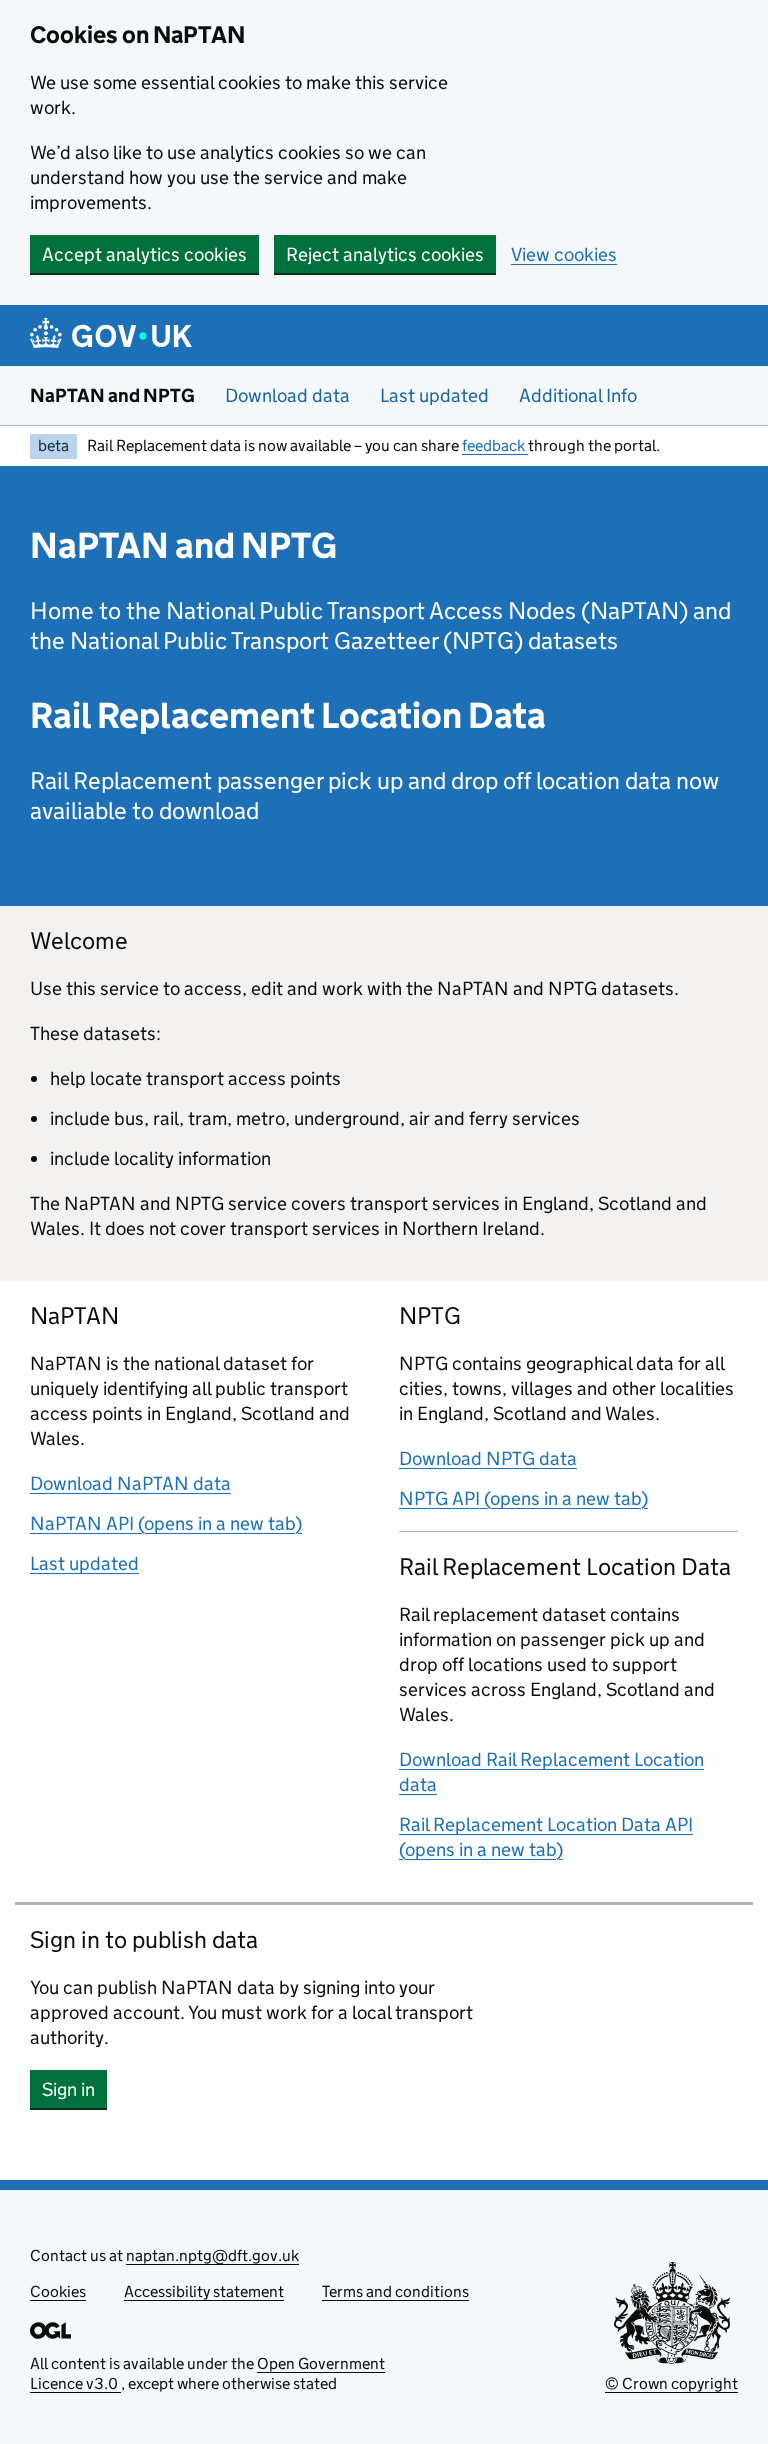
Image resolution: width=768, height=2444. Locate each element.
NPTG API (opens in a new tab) (523, 1498)
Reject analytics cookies (385, 254)
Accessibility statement (204, 2291)
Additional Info (578, 395)
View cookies (564, 254)
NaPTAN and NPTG (112, 395)
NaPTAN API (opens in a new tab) (166, 1523)
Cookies (58, 2291)
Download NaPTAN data (130, 1483)
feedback (495, 445)
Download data (287, 395)
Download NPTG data (488, 1458)
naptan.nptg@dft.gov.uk (212, 2255)
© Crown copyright (671, 2383)
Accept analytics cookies (144, 254)
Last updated (434, 395)
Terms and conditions (395, 2291)
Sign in (74, 2089)
